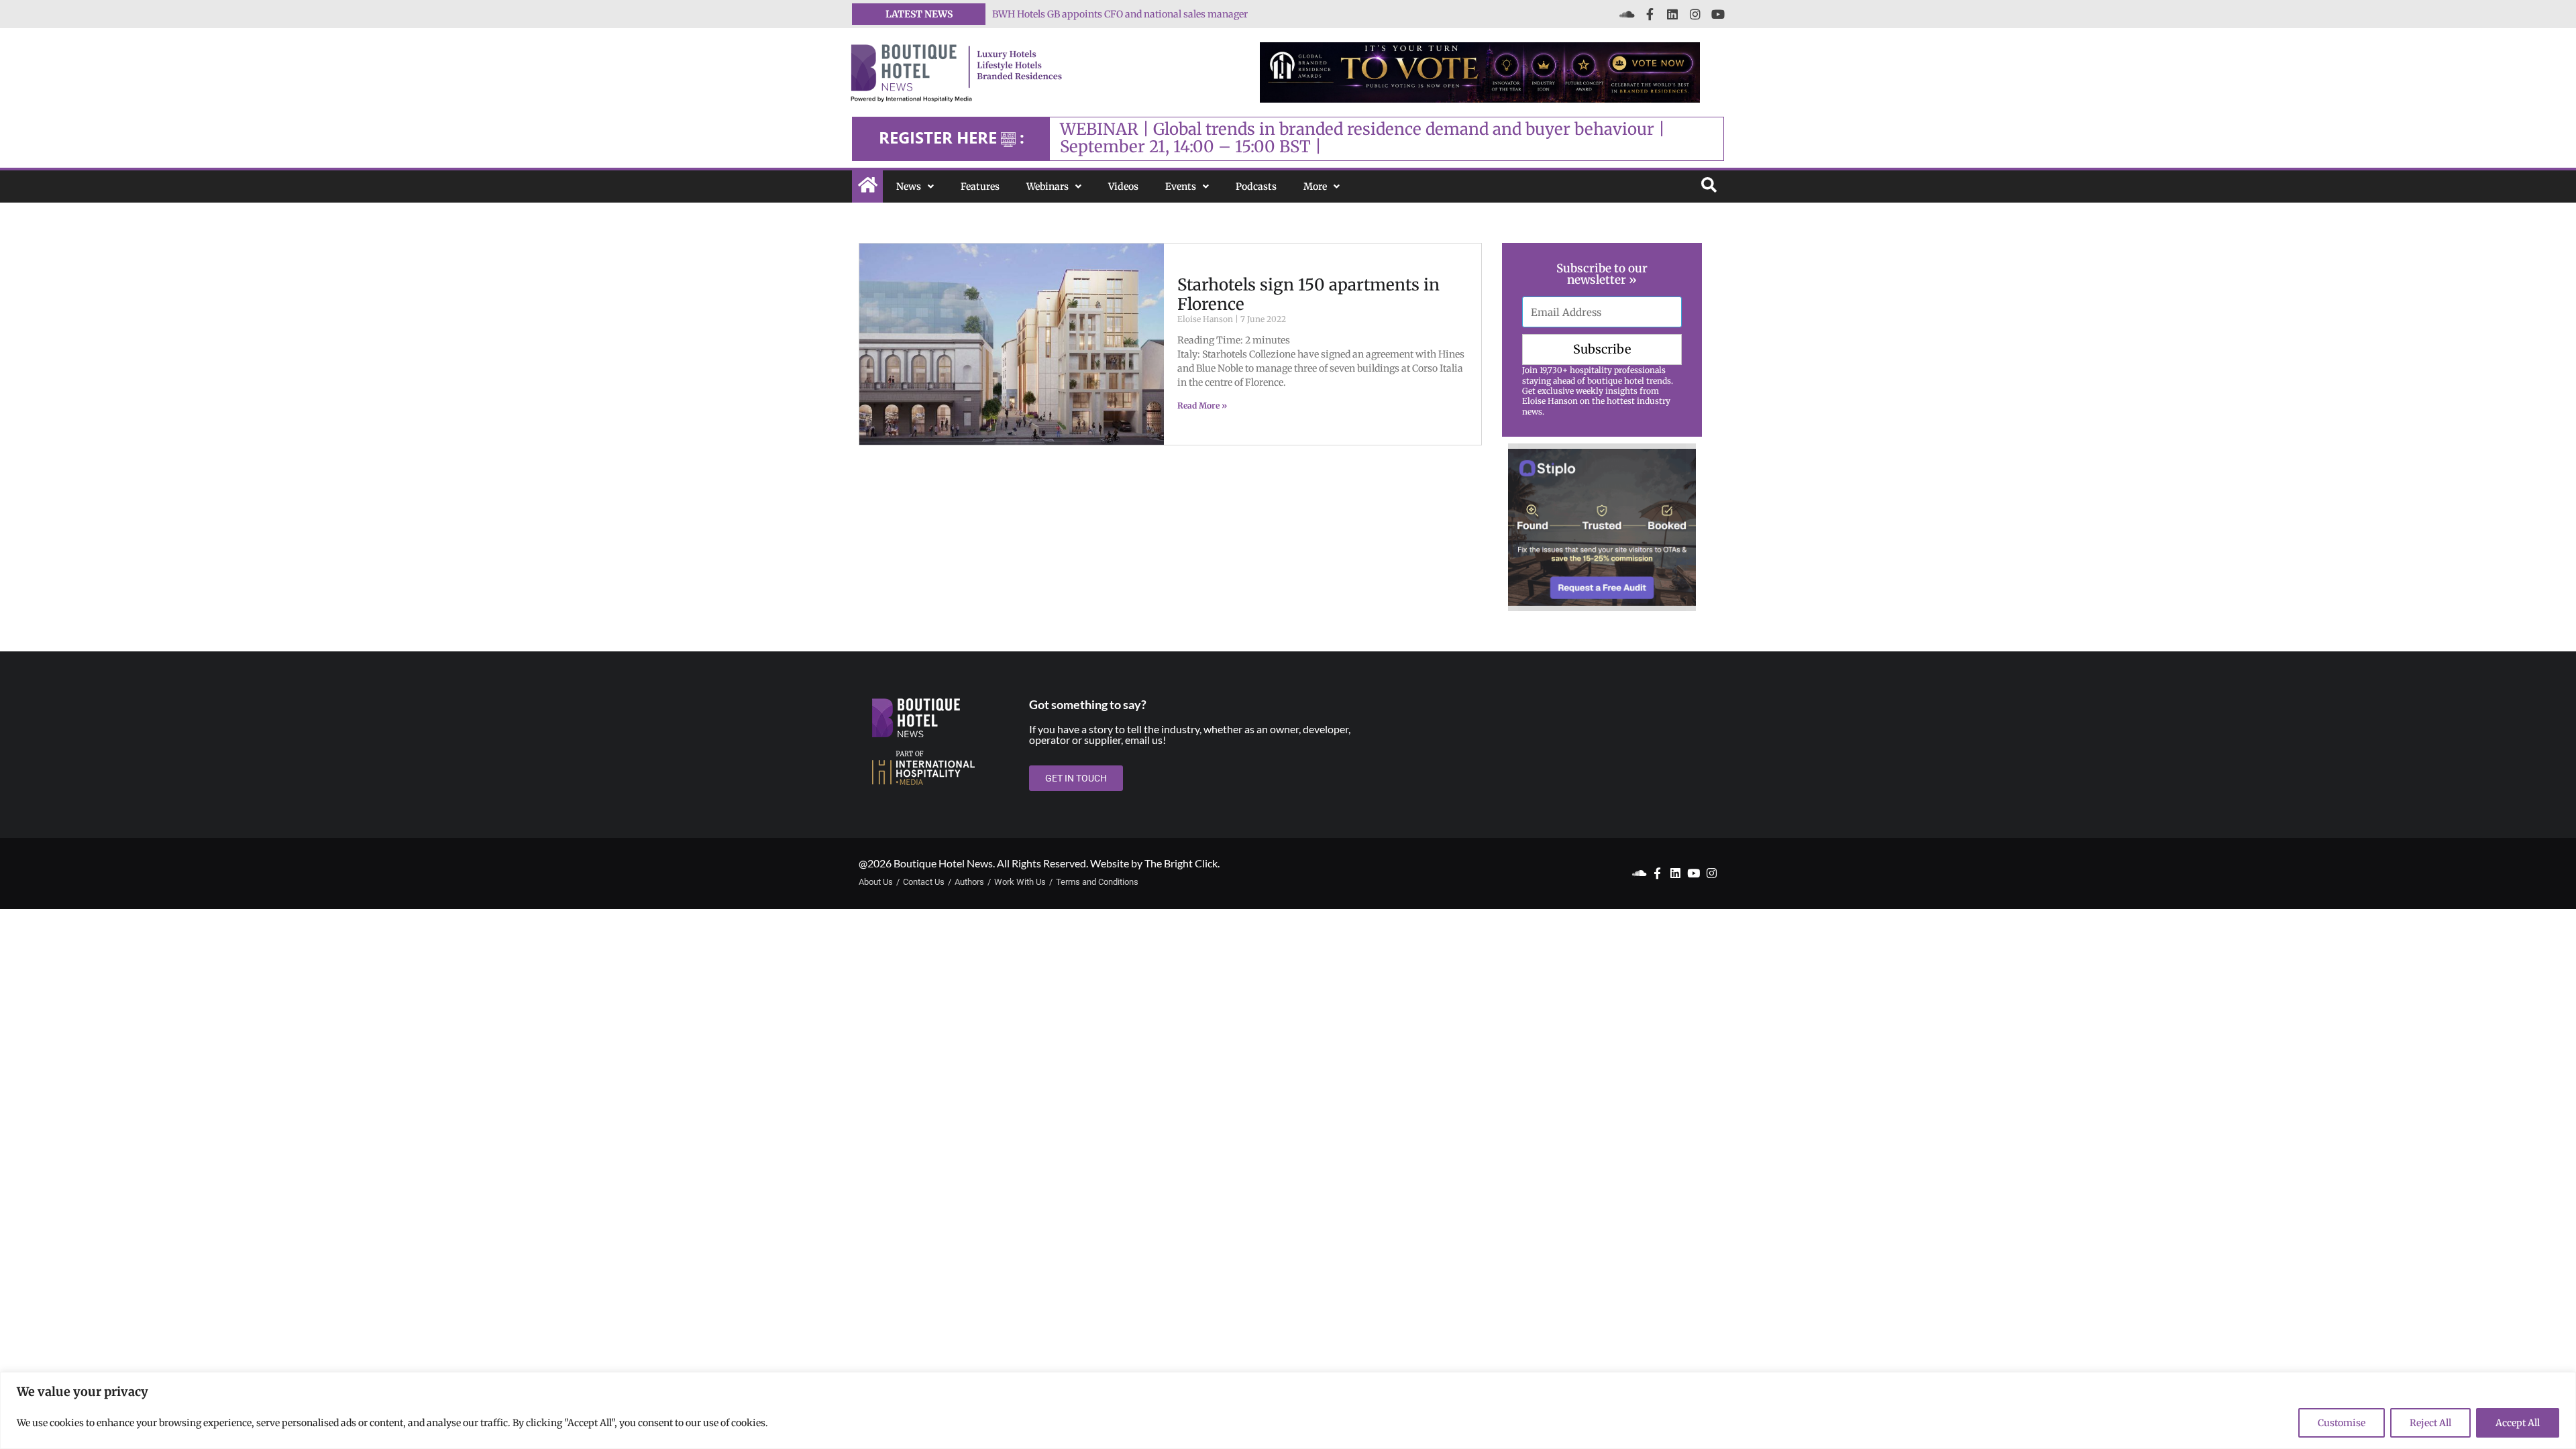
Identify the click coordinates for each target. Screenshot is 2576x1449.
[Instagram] (1695, 14)
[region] (1288, 1410)
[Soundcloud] (1627, 14)
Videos (1123, 186)
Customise (2342, 1423)
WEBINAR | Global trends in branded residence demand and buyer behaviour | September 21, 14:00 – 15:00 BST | (1362, 138)
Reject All (2430, 1423)
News (909, 186)
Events (1181, 186)
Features (980, 186)
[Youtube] (1718, 14)
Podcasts (1256, 186)
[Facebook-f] (1650, 14)
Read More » (1202, 406)
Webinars (1048, 186)
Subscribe (1602, 349)
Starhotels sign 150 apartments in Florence (1308, 294)
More (1315, 186)
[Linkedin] (1672, 14)
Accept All (2518, 1423)
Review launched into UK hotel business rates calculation (1119, 14)
